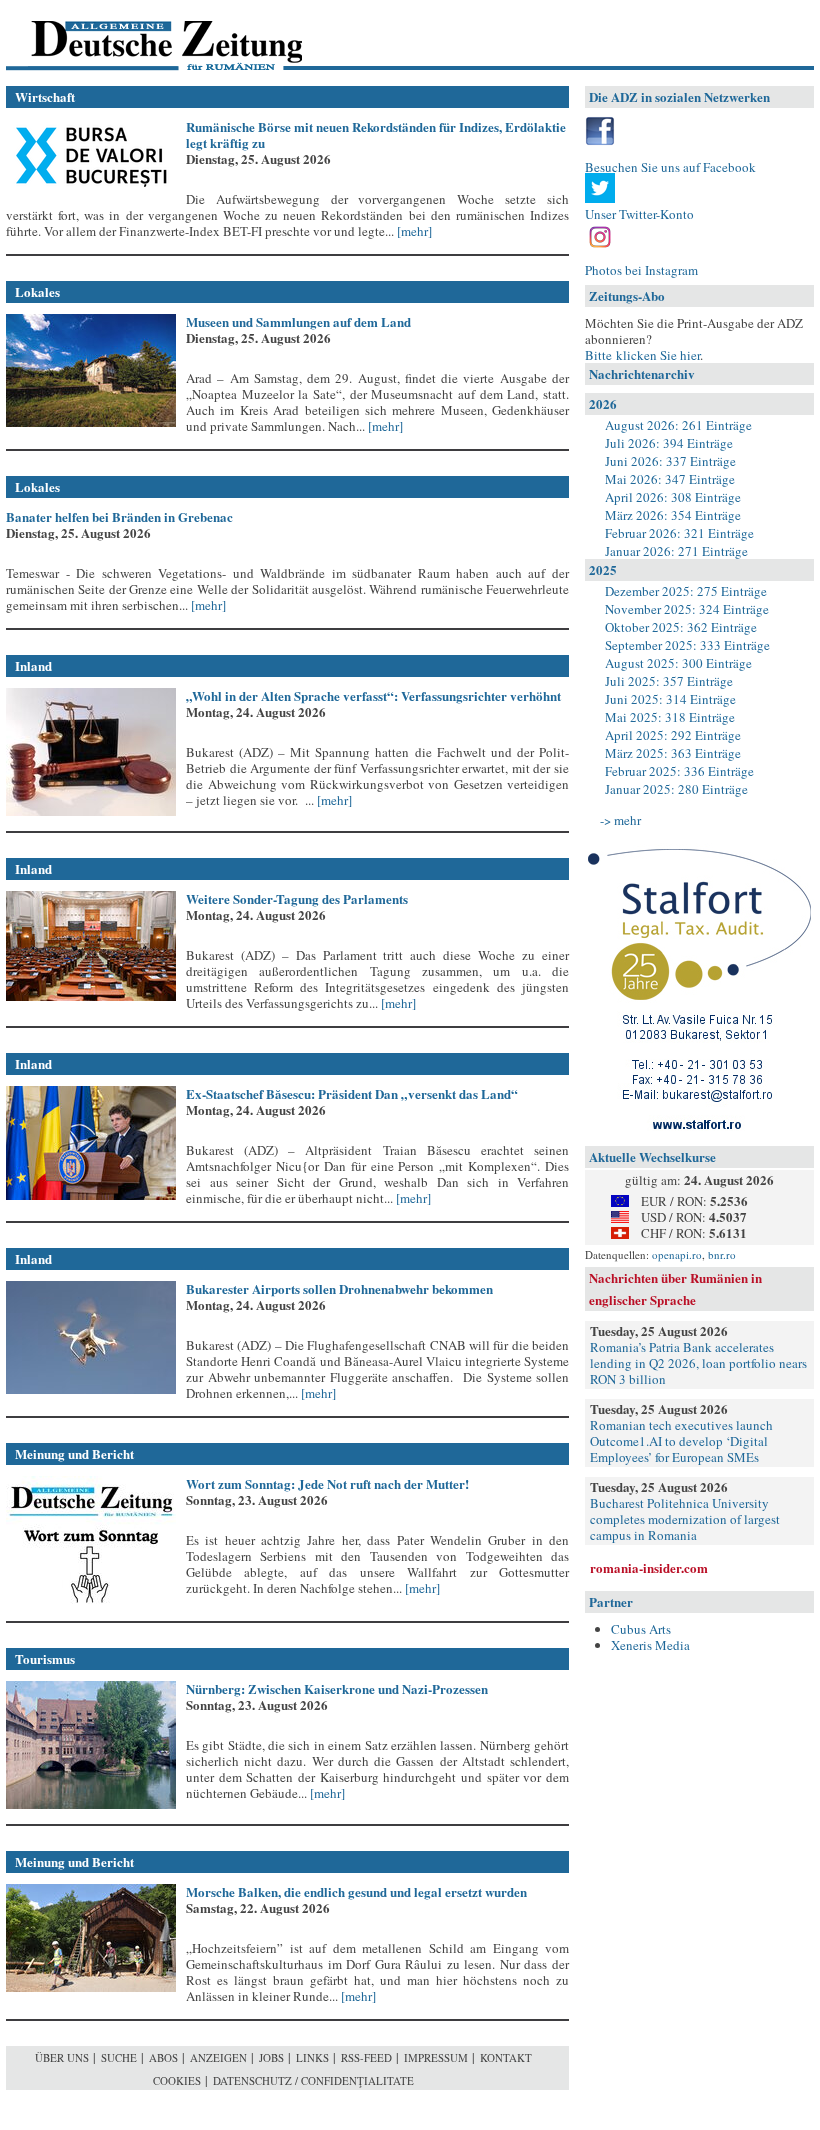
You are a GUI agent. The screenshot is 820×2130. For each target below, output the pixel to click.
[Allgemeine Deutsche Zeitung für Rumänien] (143, 35)
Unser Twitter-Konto (639, 214)
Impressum (436, 2057)
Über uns (62, 2057)
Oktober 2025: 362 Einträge (681, 627)
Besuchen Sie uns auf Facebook (670, 167)
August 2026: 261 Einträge (678, 425)
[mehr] (413, 231)
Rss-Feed (366, 2057)
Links (312, 2057)
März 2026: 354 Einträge (673, 515)
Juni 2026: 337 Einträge (670, 461)
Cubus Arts (641, 1629)
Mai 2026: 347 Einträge (670, 479)
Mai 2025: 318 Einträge (670, 717)
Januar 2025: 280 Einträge (676, 789)
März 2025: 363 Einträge (673, 753)
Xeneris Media (650, 1645)
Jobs (271, 2057)
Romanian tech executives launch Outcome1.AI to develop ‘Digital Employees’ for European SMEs (681, 1441)
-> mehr (620, 820)
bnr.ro (722, 1254)
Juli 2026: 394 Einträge (669, 443)
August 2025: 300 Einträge (678, 663)
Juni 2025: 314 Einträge (670, 699)
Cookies (177, 2080)
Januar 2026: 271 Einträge (676, 551)
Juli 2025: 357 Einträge (669, 681)
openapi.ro (677, 1254)
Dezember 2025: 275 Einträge (686, 591)
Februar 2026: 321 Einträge (679, 533)
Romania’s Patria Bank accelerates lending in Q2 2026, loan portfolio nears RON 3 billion (698, 1363)
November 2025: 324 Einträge (687, 609)
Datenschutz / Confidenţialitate (313, 2080)
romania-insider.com (649, 1567)
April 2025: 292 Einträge (673, 735)
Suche (119, 2057)
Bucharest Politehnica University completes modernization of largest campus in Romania (685, 1519)
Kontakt (506, 2057)
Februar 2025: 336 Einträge (679, 771)
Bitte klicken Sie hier (642, 355)
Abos (163, 2057)
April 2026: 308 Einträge (673, 497)
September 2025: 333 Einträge (687, 645)
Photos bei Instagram (641, 270)
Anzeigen (218, 2057)
